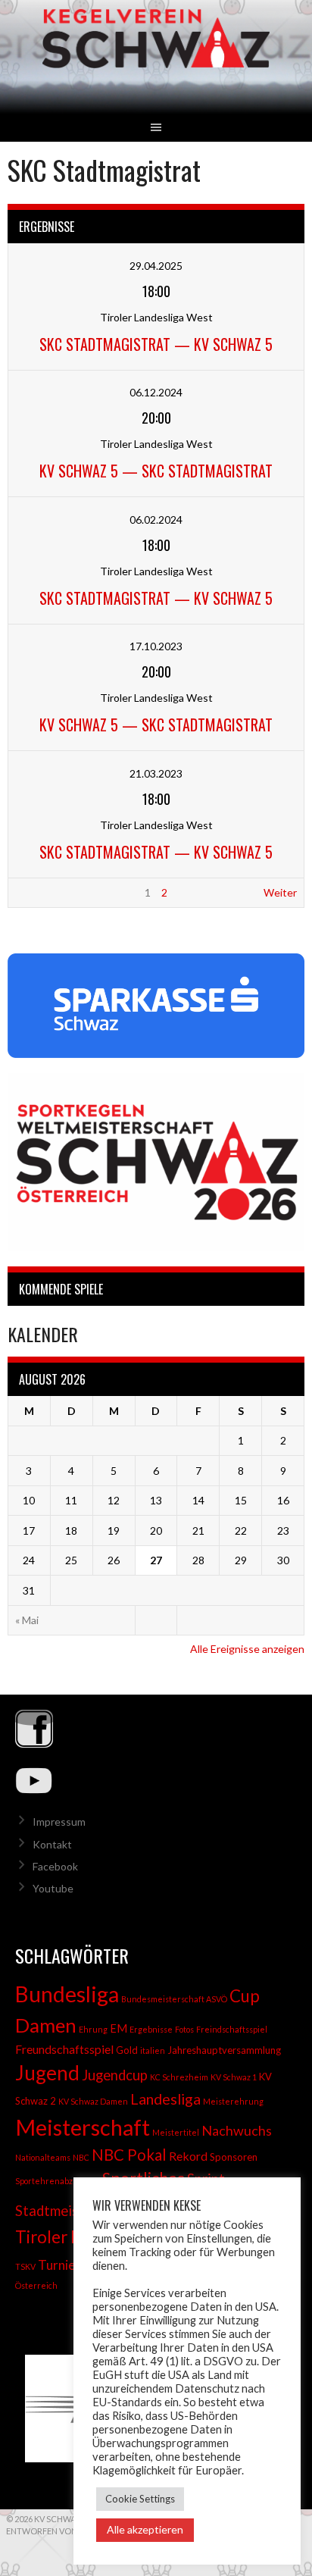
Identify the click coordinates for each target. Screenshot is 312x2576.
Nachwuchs (237, 2130)
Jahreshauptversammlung (224, 2050)
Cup (245, 1996)
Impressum (59, 1822)
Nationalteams (43, 2157)
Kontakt (52, 1844)
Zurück (32, 892)
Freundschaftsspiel (64, 2049)
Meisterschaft (83, 2127)
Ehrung (93, 2029)
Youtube (53, 1888)
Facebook (55, 1866)
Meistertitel (176, 2132)
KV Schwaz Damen (93, 2101)
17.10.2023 (156, 646)
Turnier (59, 2265)
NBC (81, 2157)
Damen (46, 2025)
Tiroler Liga (58, 2237)
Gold (127, 2050)
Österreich (36, 2285)
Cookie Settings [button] (140, 2499)
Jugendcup (115, 2075)
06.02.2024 (156, 520)
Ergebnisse (151, 2029)
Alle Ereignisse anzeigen (247, 1649)
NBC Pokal (129, 2155)
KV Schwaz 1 (234, 2077)
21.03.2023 (156, 773)
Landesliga (165, 2099)
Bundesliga (67, 1994)
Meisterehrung (233, 2101)
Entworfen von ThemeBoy (66, 2531)
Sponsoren (234, 2157)
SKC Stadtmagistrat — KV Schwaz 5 (156, 344)
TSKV (25, 2266)
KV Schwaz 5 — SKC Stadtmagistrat (156, 471)
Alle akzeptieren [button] (145, 2529)
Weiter (280, 892)
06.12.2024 (156, 392)
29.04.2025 (156, 266)
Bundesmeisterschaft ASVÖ (174, 1999)
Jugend (47, 2073)
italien (153, 2050)
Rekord (188, 2156)
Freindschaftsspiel (232, 2029)
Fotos (184, 2029)
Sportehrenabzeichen (58, 2181)
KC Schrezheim (179, 2077)
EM (119, 2028)
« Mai (27, 1620)
